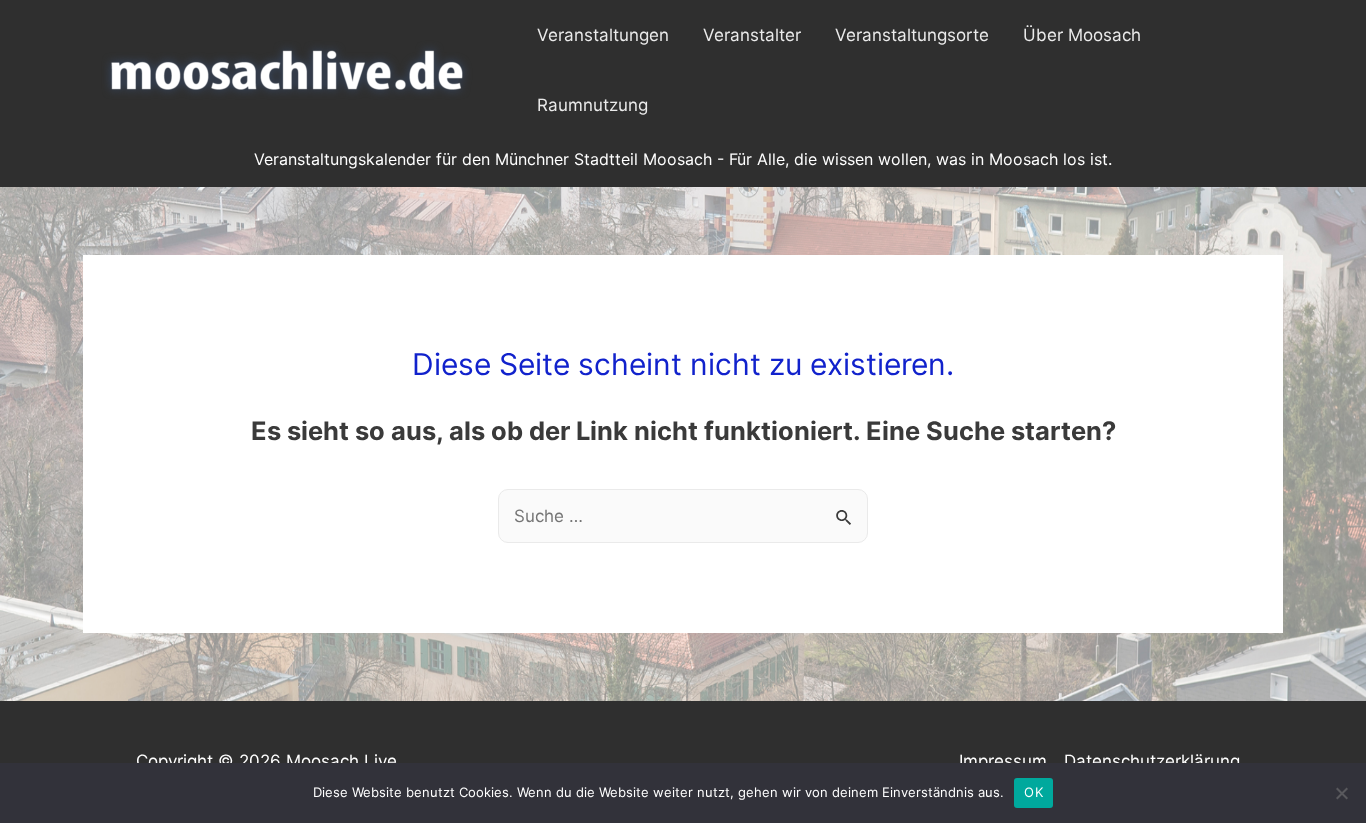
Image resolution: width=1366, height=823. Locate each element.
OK (1033, 792)
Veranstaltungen (603, 35)
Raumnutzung (592, 105)
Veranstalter (752, 35)
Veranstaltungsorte (912, 35)
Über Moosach (1082, 35)
